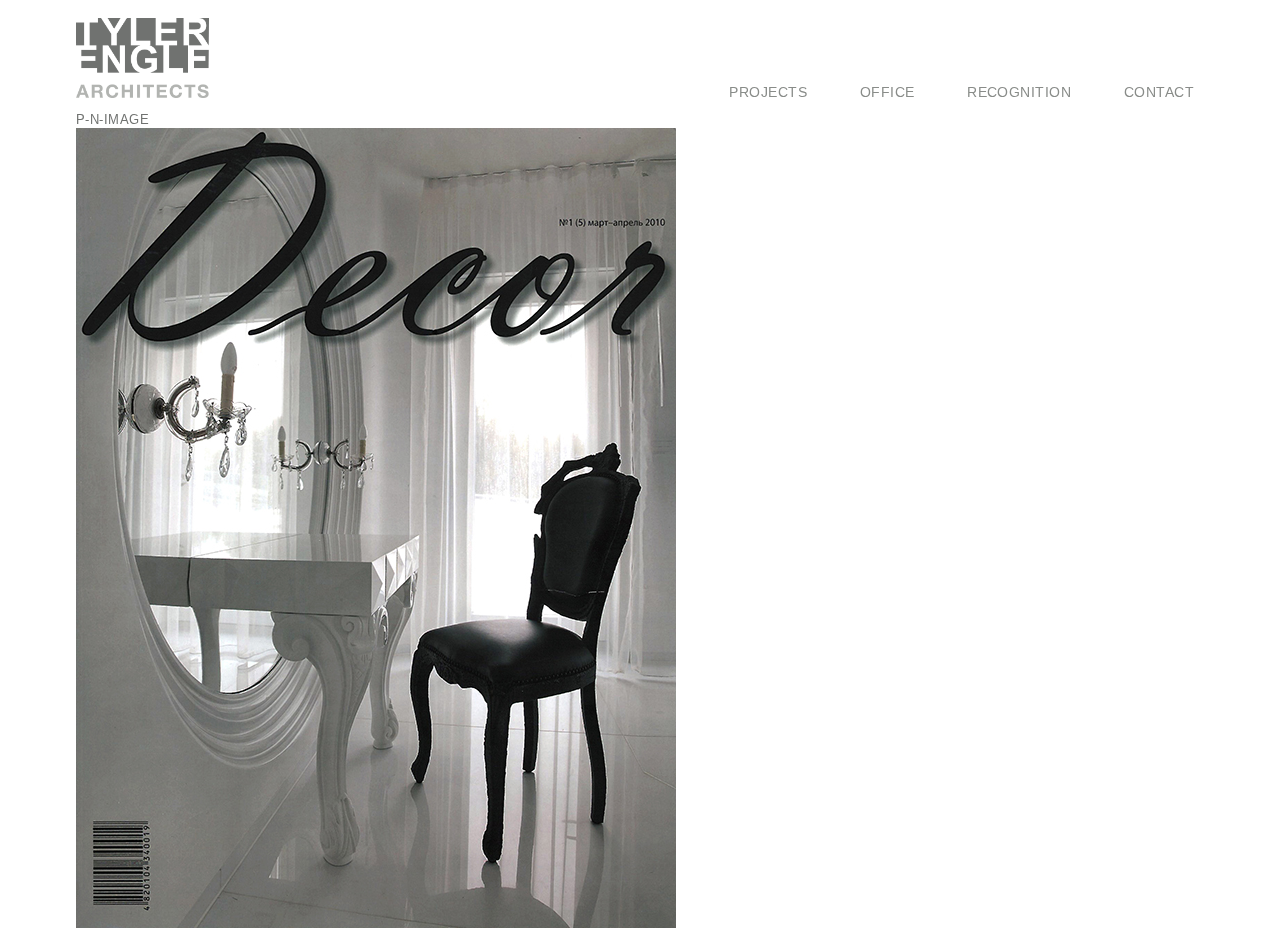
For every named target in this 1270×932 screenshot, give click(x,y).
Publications (1006, 70)
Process (886, 50)
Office (887, 92)
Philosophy (895, 30)
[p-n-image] (376, 923)
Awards (991, 50)
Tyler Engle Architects (156, 58)
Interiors (756, 50)
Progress (759, 70)
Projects (768, 92)
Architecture (769, 30)
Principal (888, 70)
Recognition (1019, 92)
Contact (1159, 92)
